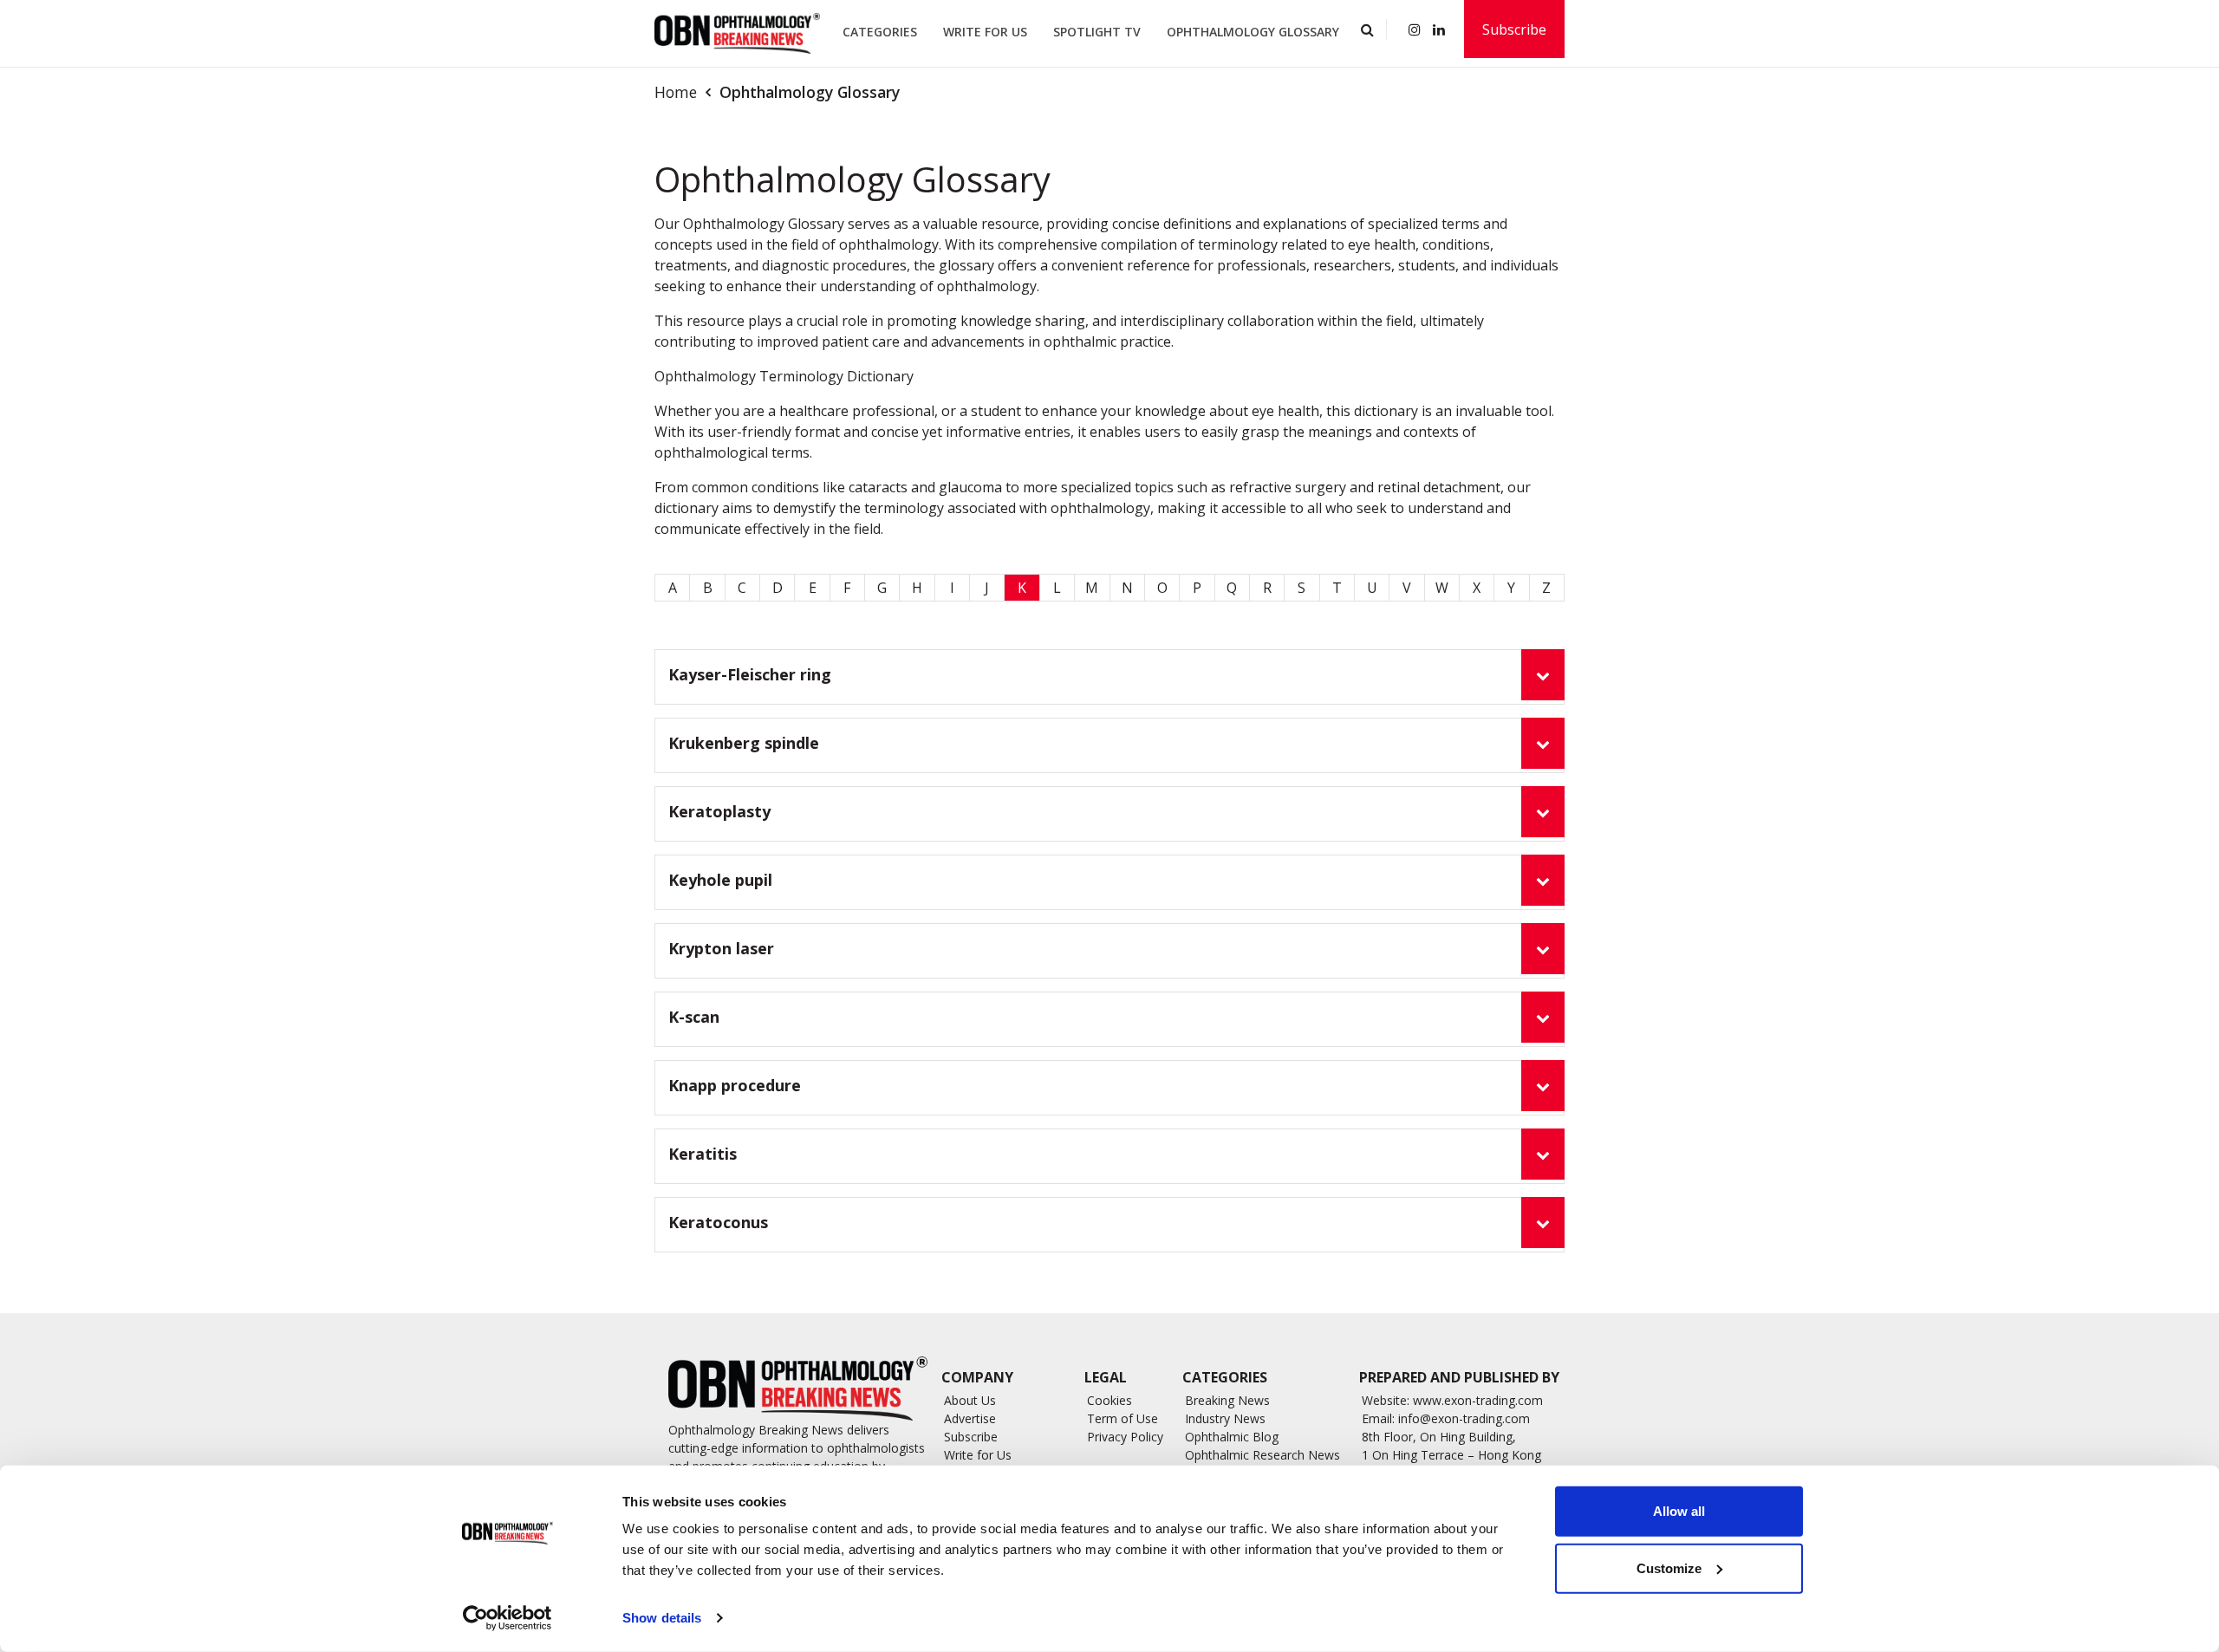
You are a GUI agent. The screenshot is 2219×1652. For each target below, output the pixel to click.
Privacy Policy (1125, 1437)
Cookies (1109, 1400)
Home (676, 92)
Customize (1669, 1567)
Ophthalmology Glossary (1253, 32)
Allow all (1679, 1511)
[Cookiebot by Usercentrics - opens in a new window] (508, 1618)
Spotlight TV (1097, 32)
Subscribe (1514, 29)
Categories (880, 32)
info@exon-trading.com (1464, 1418)
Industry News (1225, 1418)
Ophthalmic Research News (1262, 1455)
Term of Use (1123, 1418)
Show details (662, 1618)
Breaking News (1227, 1400)
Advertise (970, 1418)
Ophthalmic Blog (1232, 1437)
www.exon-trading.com (1478, 1400)
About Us (970, 1400)
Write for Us (985, 32)
